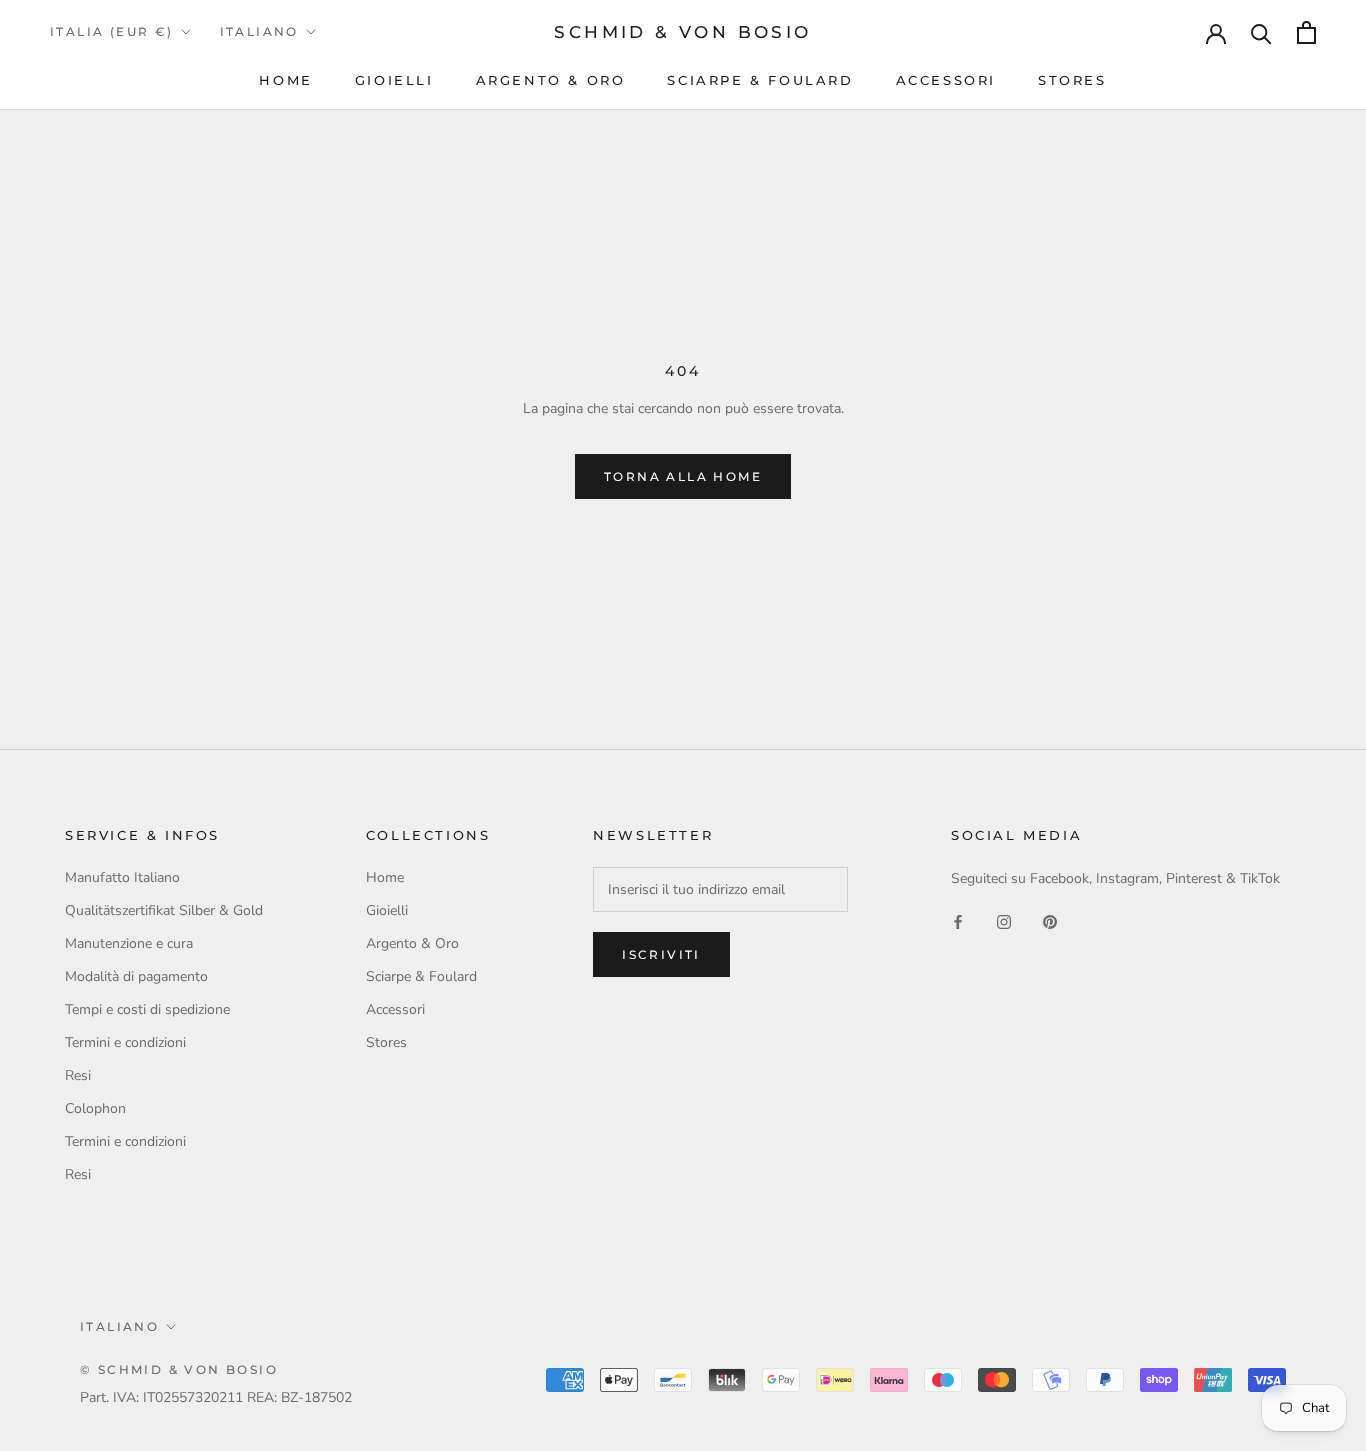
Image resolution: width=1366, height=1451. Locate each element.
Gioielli (394, 80)
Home (285, 80)
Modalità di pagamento (136, 976)
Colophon (95, 1108)
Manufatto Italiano (122, 877)
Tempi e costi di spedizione (147, 1009)
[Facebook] (958, 921)
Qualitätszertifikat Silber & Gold (164, 910)
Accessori (946, 80)
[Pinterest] (1050, 921)
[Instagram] (1004, 921)
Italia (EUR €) (112, 31)
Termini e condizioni (125, 1042)
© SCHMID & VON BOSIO (179, 1369)
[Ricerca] (1261, 32)
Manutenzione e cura (129, 943)
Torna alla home (683, 476)
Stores (1072, 80)
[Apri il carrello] (1306, 32)
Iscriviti (661, 954)
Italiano (259, 31)
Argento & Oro (551, 80)
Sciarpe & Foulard (760, 80)
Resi (78, 1075)
